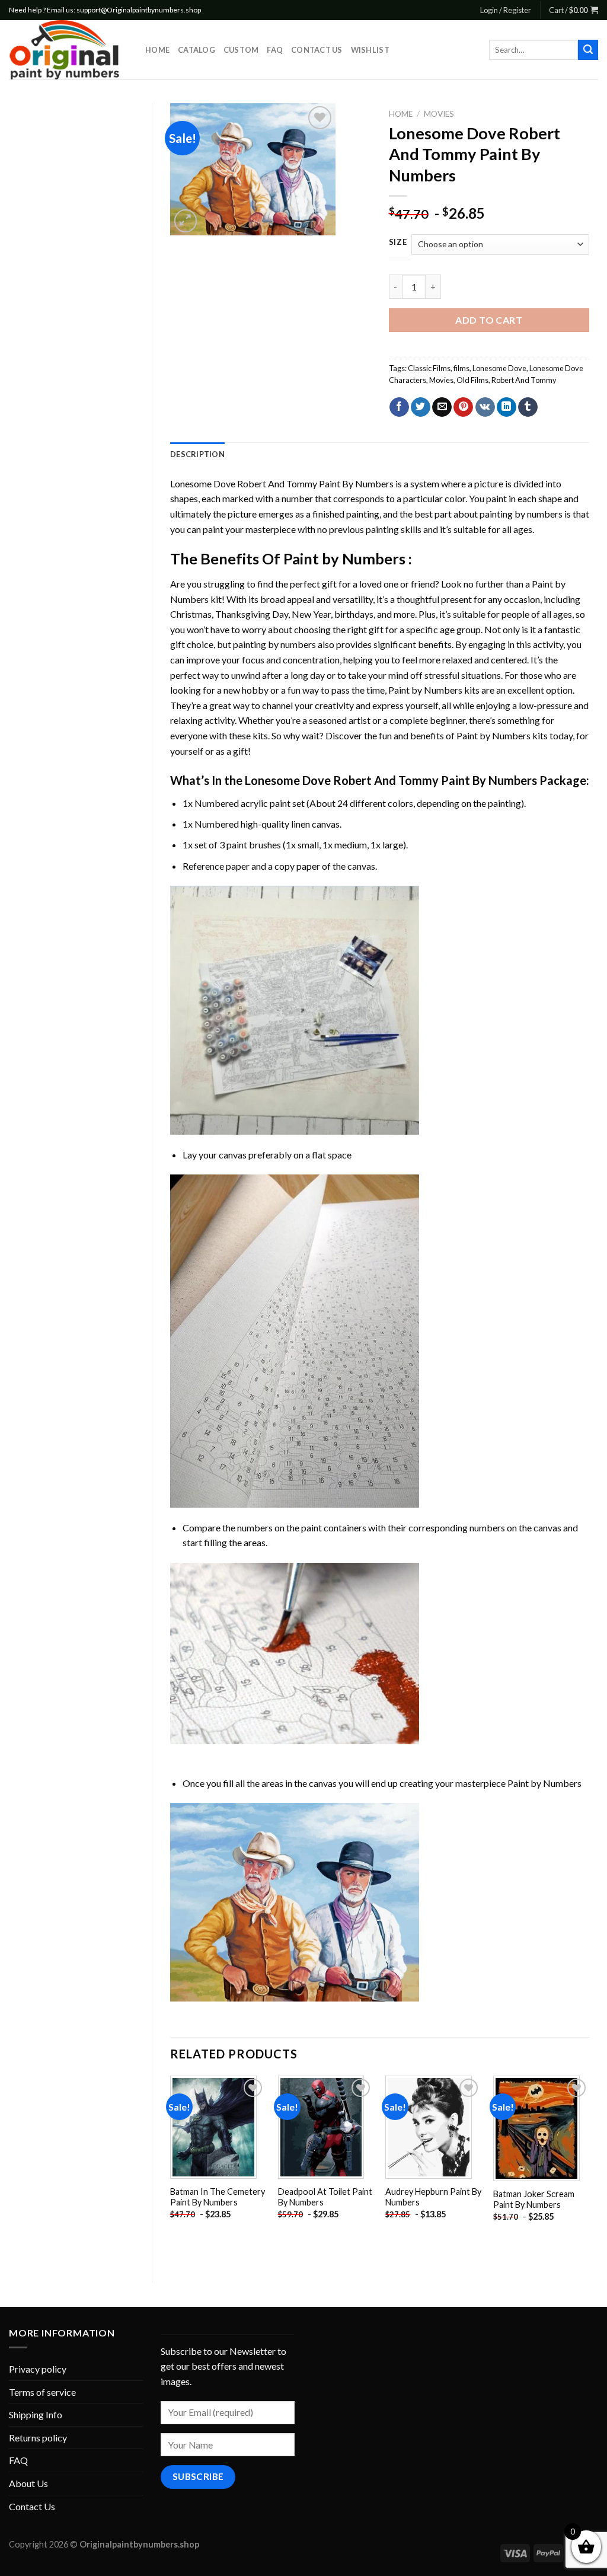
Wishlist (370, 50)
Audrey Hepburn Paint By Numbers (433, 2197)
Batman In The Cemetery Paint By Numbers (218, 2197)
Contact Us (317, 50)
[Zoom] (186, 221)
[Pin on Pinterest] (463, 407)
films (461, 368)
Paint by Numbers (344, 558)
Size (398, 242)
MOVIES (439, 114)
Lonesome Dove (499, 368)
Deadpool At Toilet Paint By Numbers (325, 2197)
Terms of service (42, 2392)
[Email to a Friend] (442, 407)
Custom (241, 50)
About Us (28, 2483)
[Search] (588, 50)
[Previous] (171, 2169)
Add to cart (489, 320)
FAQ (275, 50)
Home (157, 50)
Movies (441, 380)
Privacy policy (38, 2369)
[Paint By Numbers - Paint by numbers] (68, 50)
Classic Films (429, 368)
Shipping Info (36, 2414)
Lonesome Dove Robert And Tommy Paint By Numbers (282, 483)
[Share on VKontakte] (485, 407)
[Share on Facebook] (399, 407)
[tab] (197, 454)
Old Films (472, 380)
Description (197, 454)
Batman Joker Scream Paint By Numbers (534, 2200)
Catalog (197, 50)
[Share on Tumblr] (528, 407)
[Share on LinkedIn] (507, 407)
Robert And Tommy (524, 380)
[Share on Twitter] (421, 407)
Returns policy (38, 2438)
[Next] (589, 2169)
